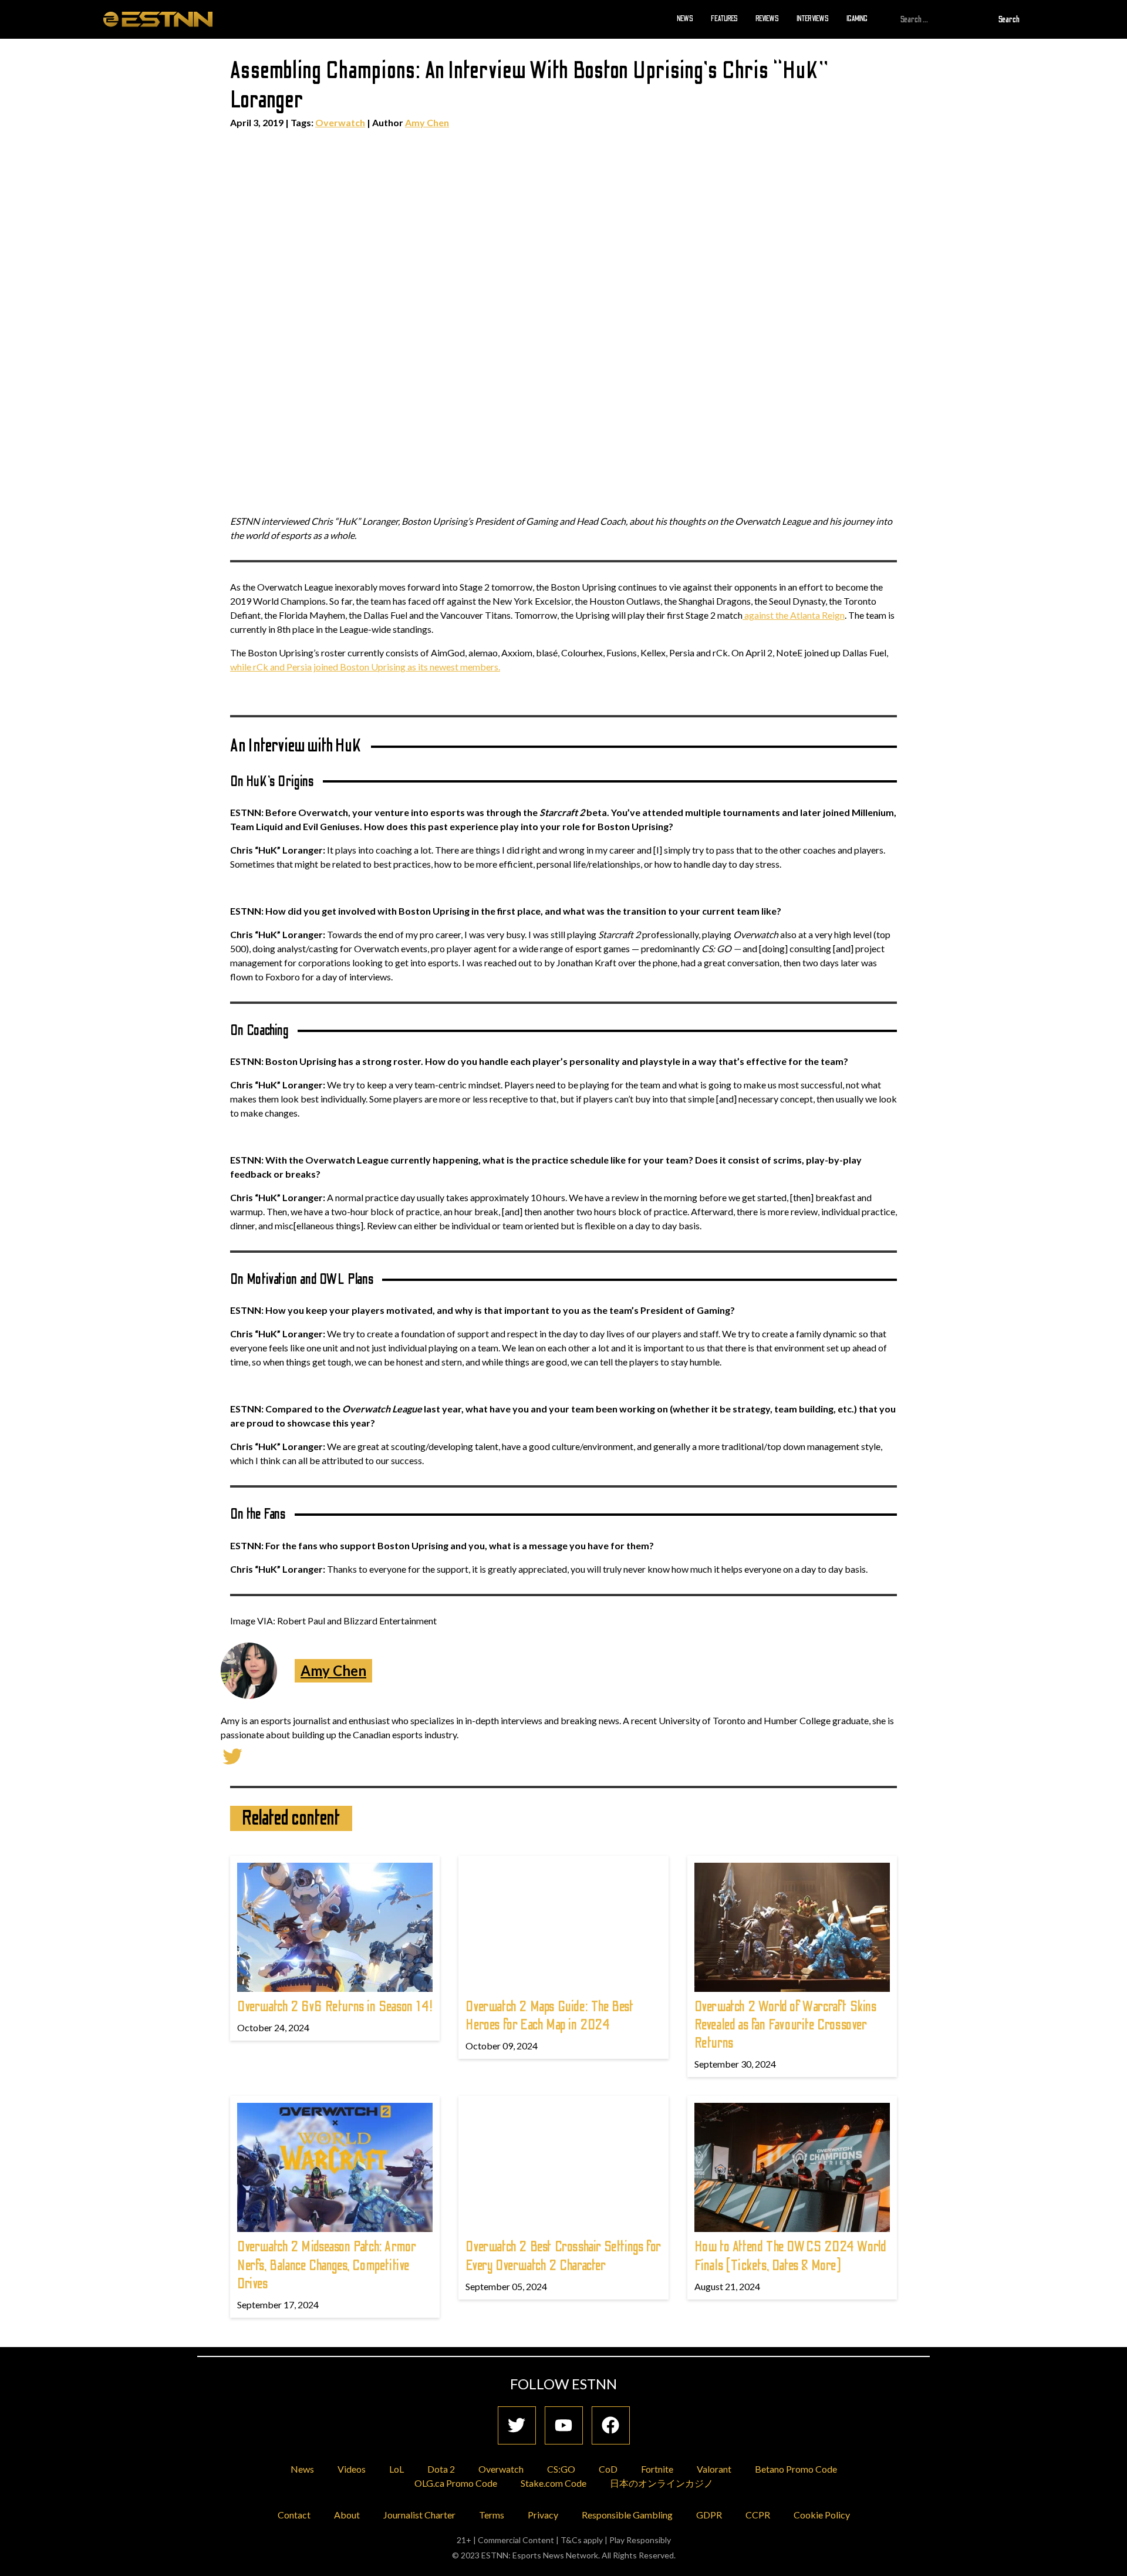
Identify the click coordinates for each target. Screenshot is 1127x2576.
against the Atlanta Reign (794, 615)
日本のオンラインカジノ (662, 2483)
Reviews (767, 19)
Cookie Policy (822, 2515)
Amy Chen (427, 122)
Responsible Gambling (627, 2515)
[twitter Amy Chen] (232, 1755)
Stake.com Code (554, 2483)
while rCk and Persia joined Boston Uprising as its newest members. (365, 667)
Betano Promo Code (796, 2469)
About (347, 2515)
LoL (397, 2469)
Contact (294, 2515)
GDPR (709, 2515)
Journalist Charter (419, 2515)
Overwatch (340, 122)
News (685, 19)
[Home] (158, 19)
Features (724, 19)
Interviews (813, 19)
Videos (352, 2469)
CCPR (758, 2515)
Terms (492, 2515)
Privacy (543, 2515)
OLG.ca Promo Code (456, 2483)
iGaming (857, 19)
